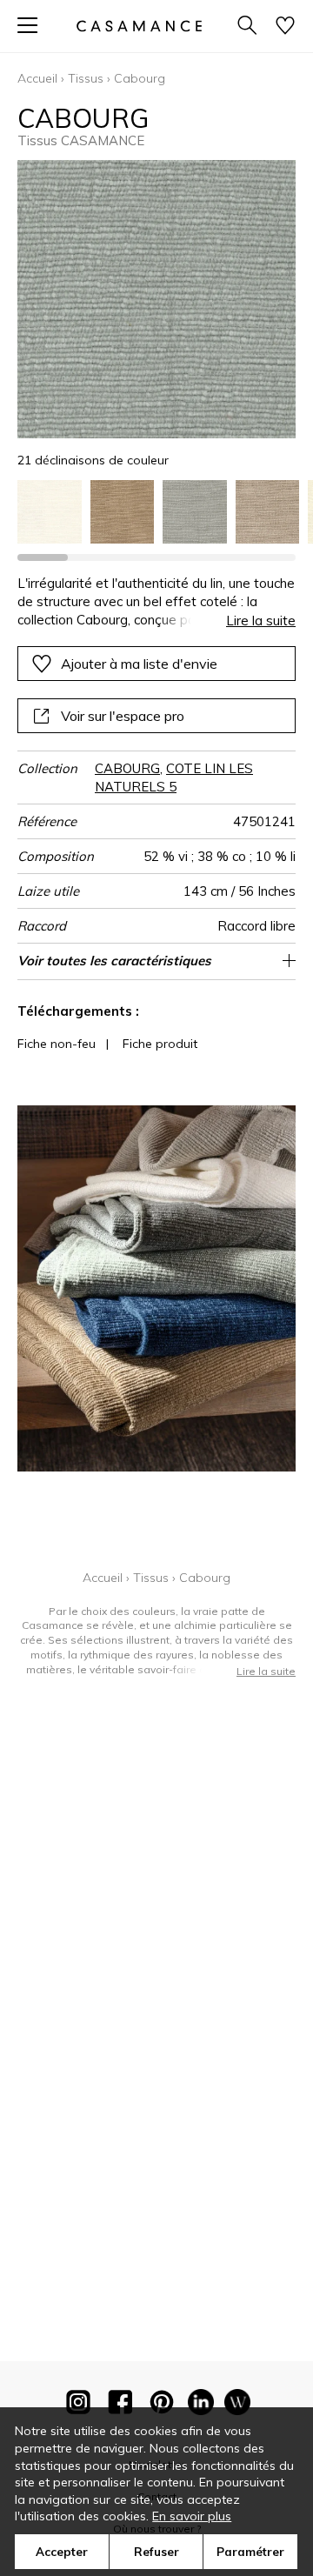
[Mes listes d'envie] (285, 27)
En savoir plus (192, 2516)
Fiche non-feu (57, 1044)
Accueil (37, 78)
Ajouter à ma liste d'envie (139, 664)
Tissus (86, 78)
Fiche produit (160, 1044)
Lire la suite (261, 621)
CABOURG (127, 768)
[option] (50, 512)
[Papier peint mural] (237, 2406)
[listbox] (156, 512)
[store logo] (139, 26)
